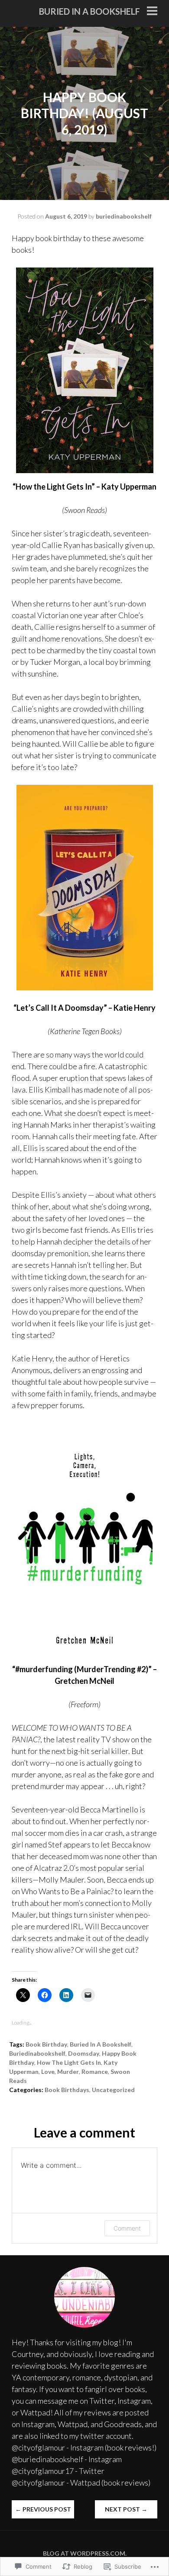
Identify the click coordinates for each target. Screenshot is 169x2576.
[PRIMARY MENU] (152, 12)
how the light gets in (69, 2062)
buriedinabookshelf (124, 216)
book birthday (46, 2044)
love (48, 2071)
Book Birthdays (67, 2090)
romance (95, 2071)
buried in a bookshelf (89, 11)
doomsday (84, 2053)
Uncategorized (113, 2090)
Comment (127, 2228)
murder (68, 2071)
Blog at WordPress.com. (85, 2553)
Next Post (126, 2509)
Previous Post (43, 2509)
